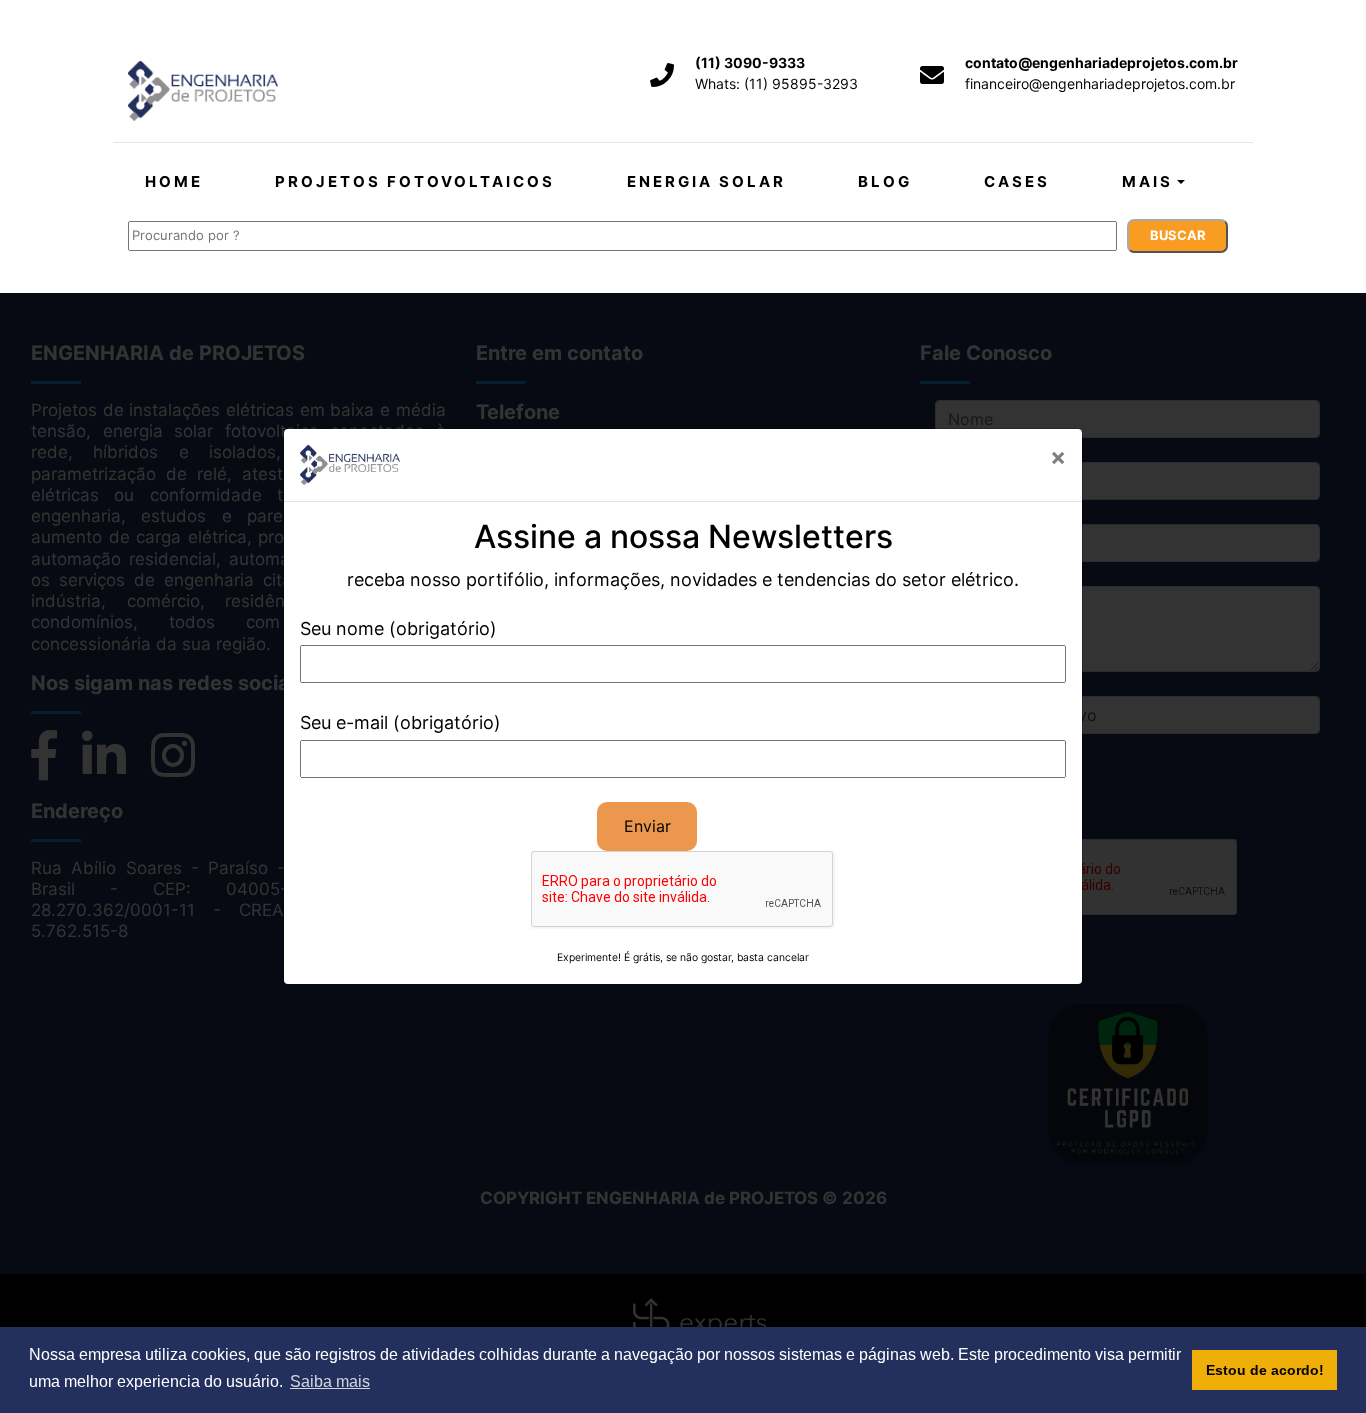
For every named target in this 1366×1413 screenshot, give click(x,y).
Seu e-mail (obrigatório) (400, 722)
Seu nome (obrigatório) (398, 628)
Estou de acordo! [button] (1265, 1370)
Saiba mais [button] (330, 1381)
